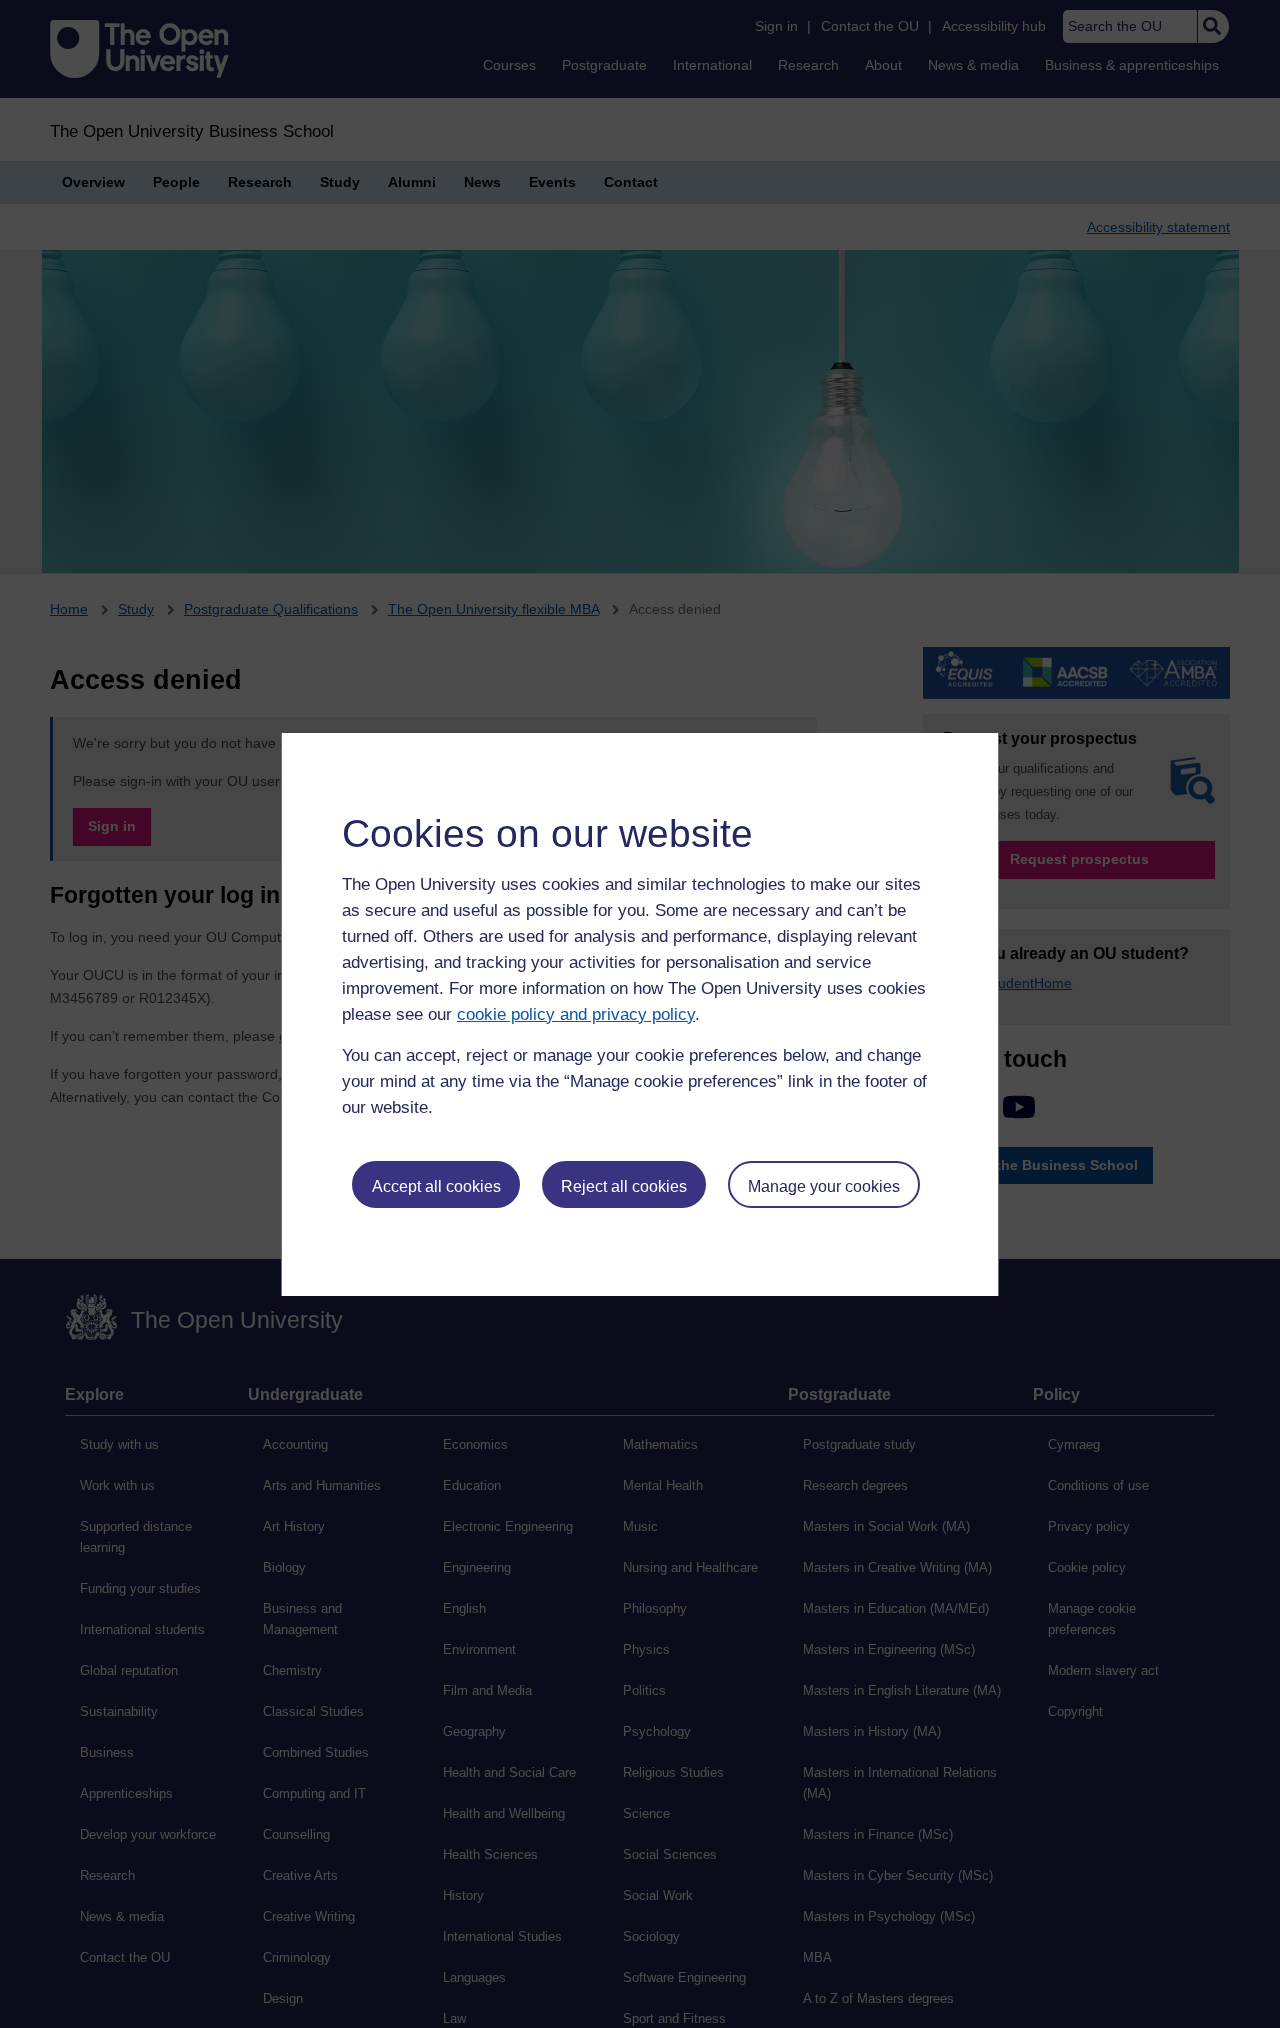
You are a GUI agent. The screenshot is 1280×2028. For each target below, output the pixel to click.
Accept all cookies (436, 1186)
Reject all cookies (624, 1186)
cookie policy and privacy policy (576, 1014)
